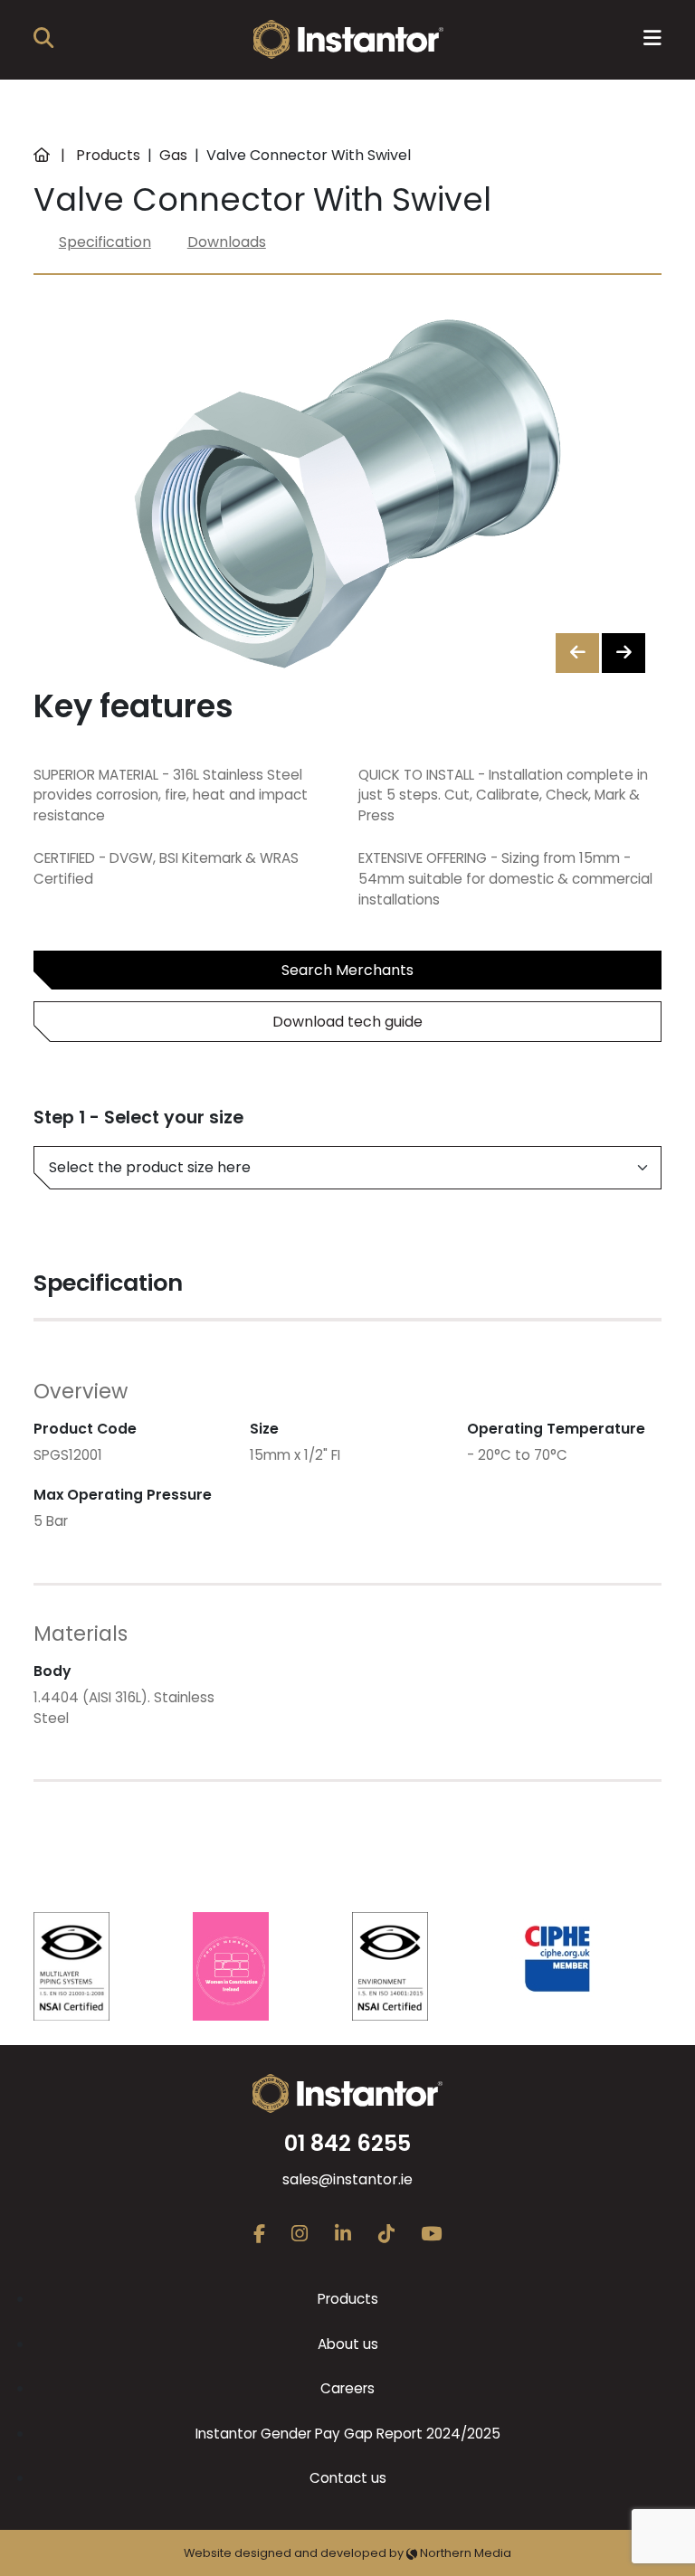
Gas (173, 155)
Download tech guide (347, 1022)
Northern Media (464, 2553)
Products (108, 155)
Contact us (348, 2478)
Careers (347, 2388)
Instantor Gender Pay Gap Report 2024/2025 (348, 2434)
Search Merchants (347, 970)
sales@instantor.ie (347, 2179)
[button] (624, 653)
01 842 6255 (347, 2143)
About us (348, 2344)
